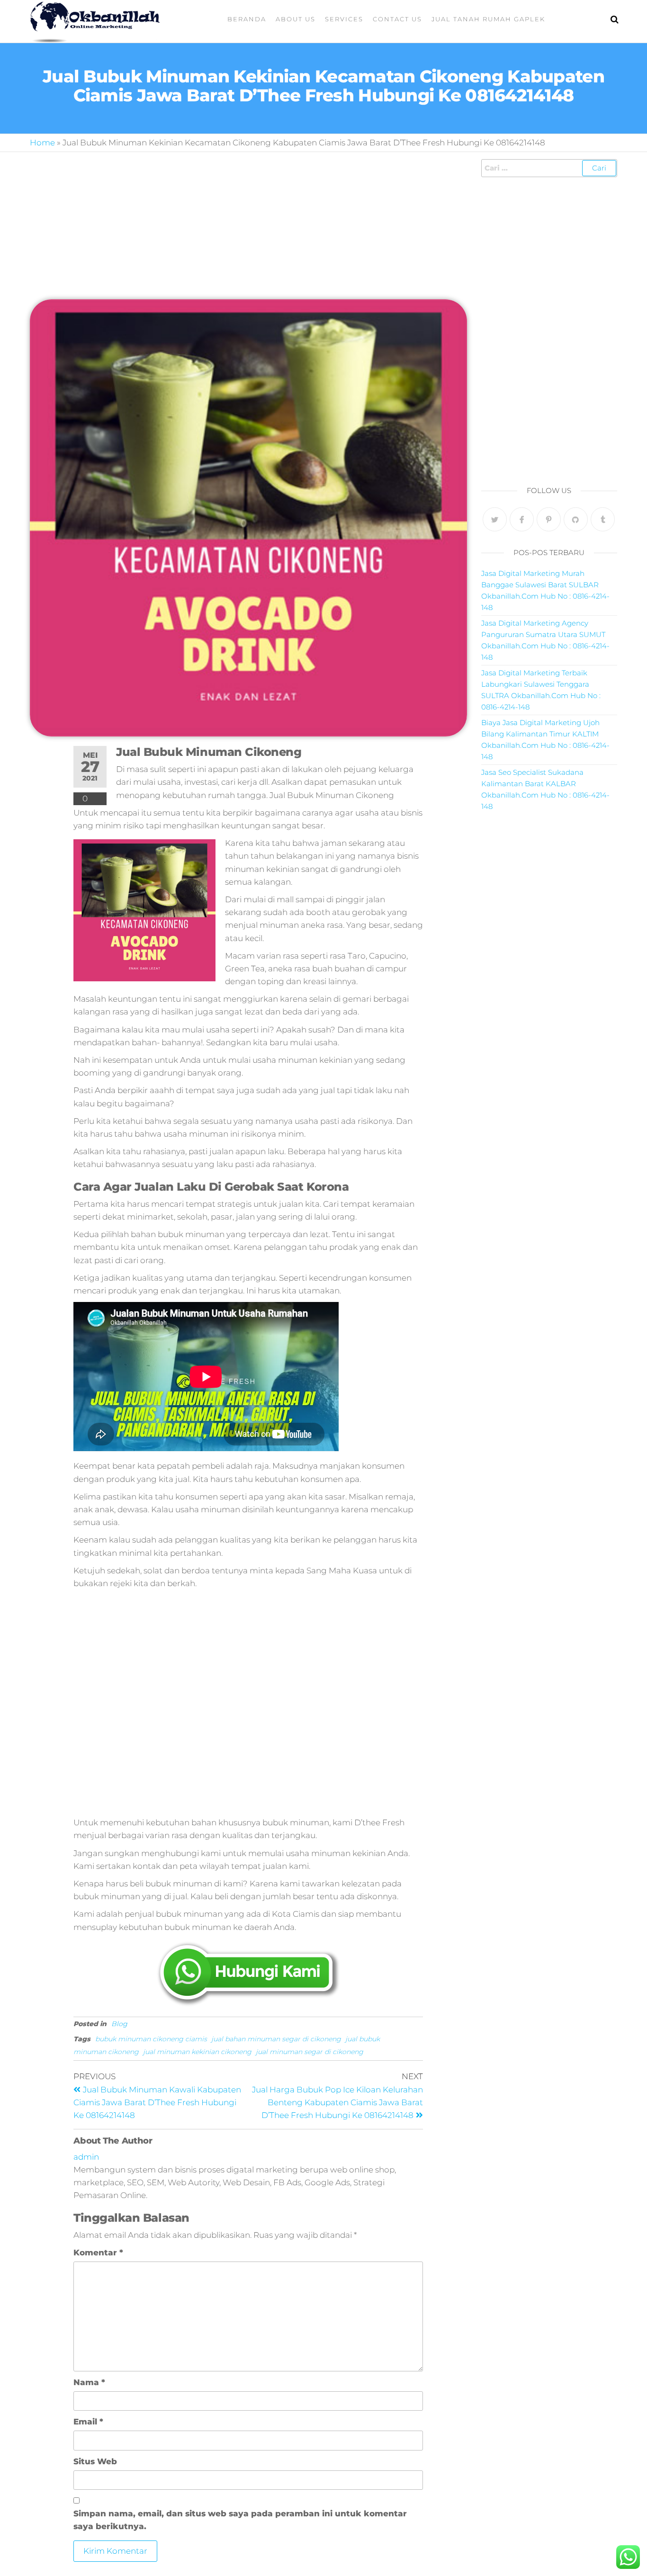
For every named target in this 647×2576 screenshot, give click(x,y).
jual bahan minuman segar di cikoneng (276, 2039)
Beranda (247, 19)
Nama (89, 2382)
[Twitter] (495, 519)
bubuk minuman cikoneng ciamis (151, 2039)
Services (344, 19)
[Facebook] (522, 519)
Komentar (98, 2253)
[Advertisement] (248, 229)
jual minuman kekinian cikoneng (197, 2052)
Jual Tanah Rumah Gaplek (488, 19)
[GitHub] (576, 519)
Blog (119, 2024)
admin (86, 2157)
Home (42, 143)
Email (88, 2422)
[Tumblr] (603, 519)
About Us (296, 19)
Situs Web (95, 2461)
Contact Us (397, 19)
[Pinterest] (549, 519)
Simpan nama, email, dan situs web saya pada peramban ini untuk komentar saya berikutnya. (240, 2520)
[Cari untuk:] (549, 168)
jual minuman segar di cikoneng (310, 2052)
